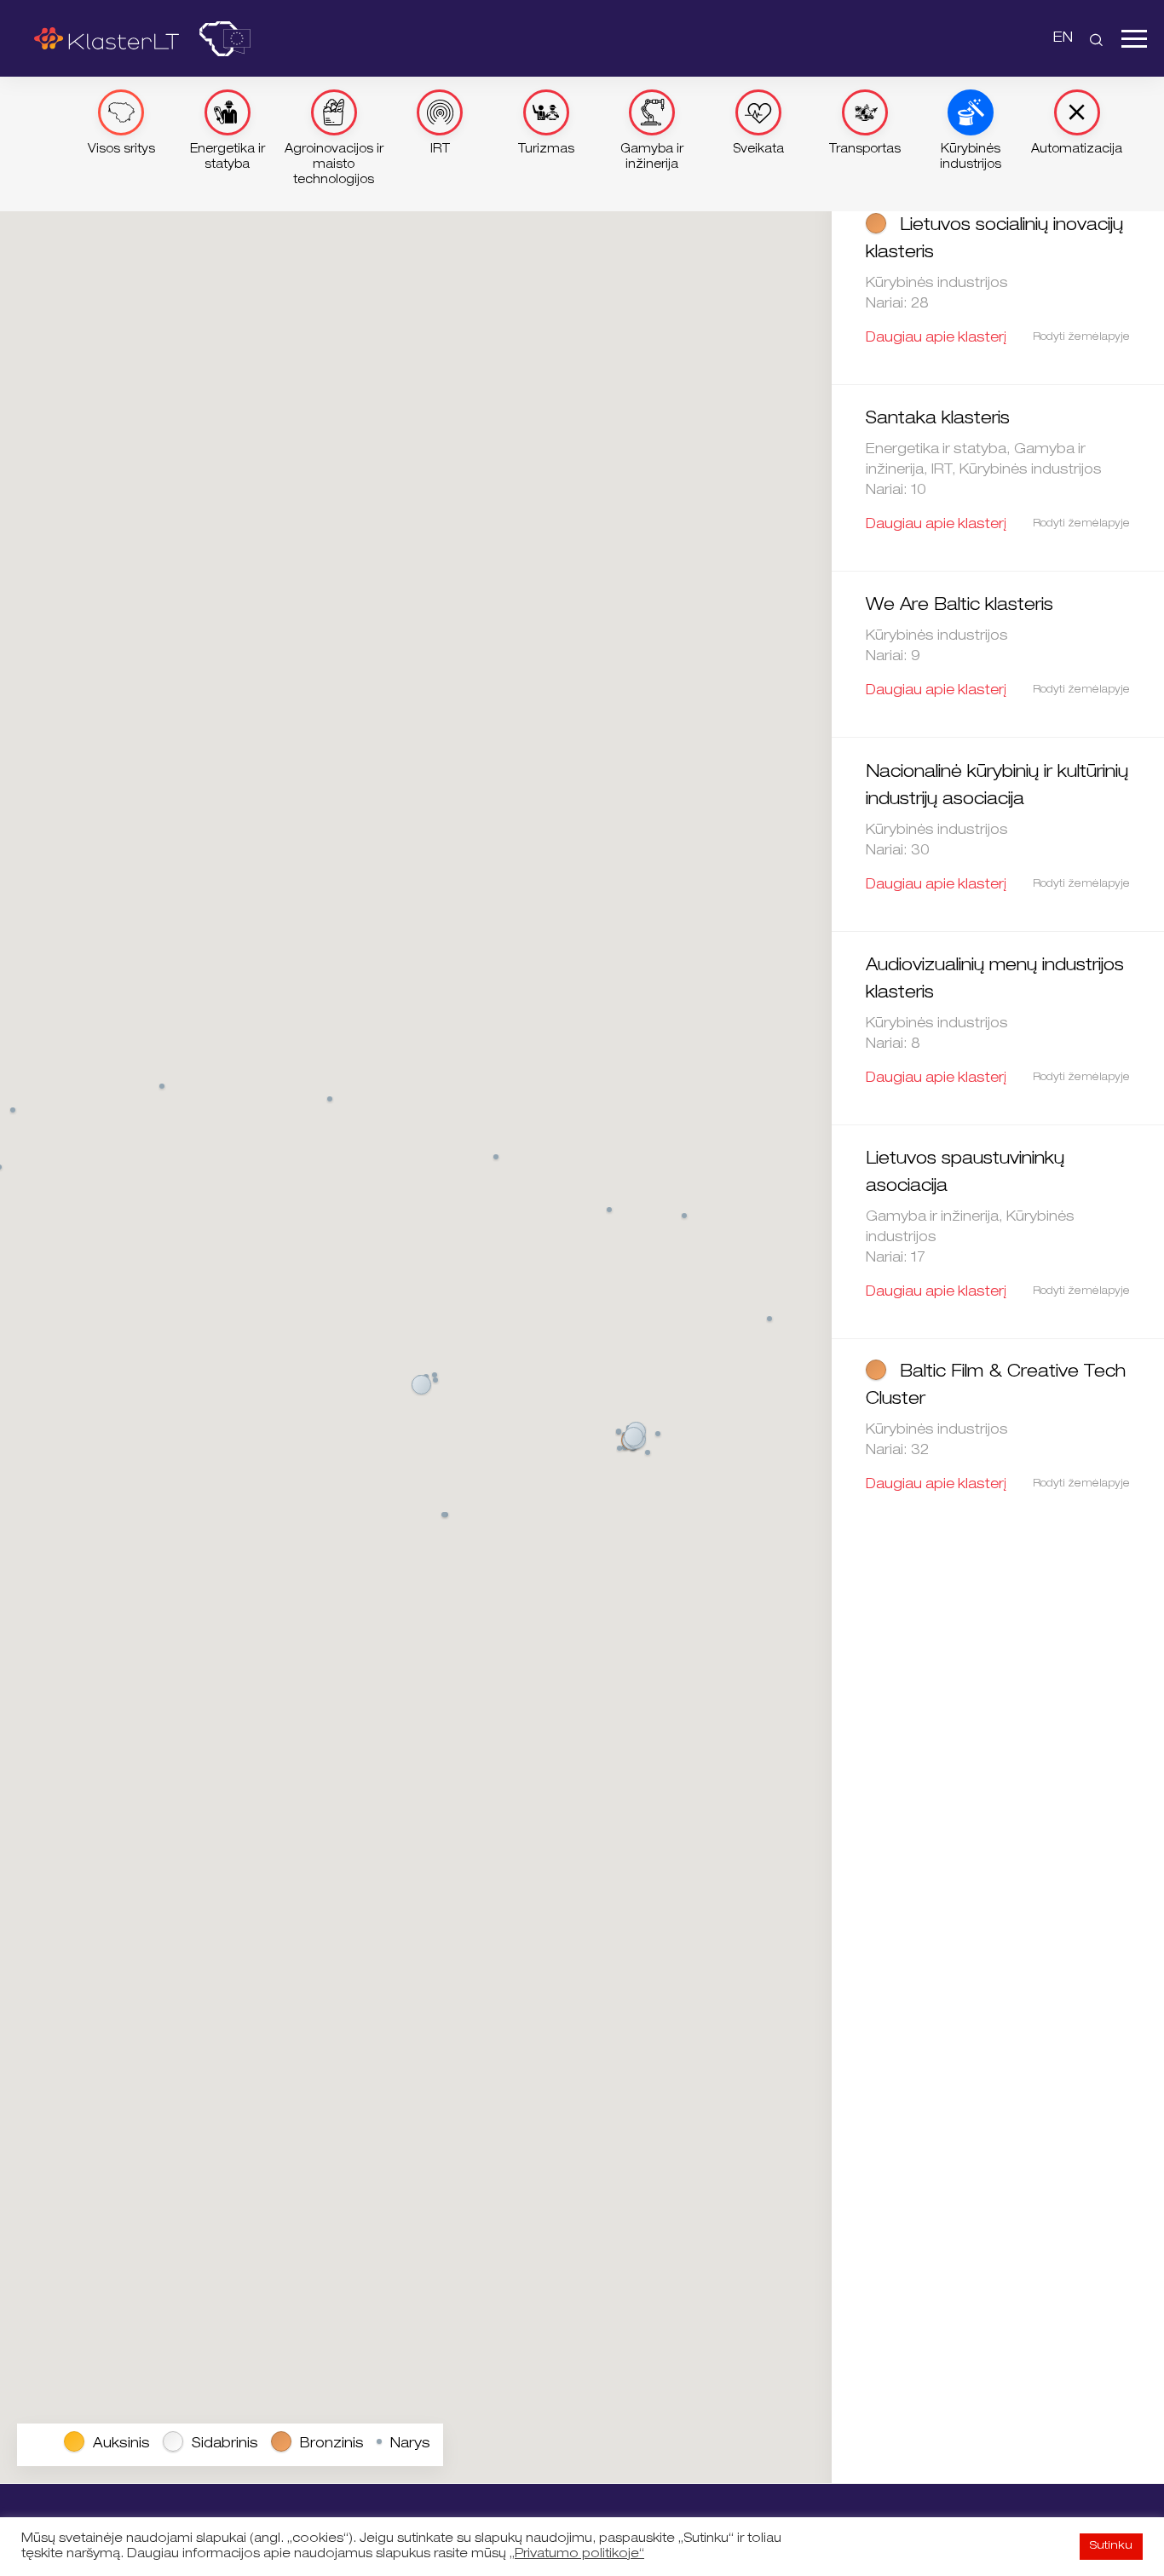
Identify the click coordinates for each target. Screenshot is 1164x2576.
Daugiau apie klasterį (936, 339)
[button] (421, 1386)
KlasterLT (107, 38)
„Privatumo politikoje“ (577, 2555)
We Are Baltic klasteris (959, 607)
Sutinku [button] (1111, 2547)
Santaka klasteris (938, 420)
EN (1063, 39)
